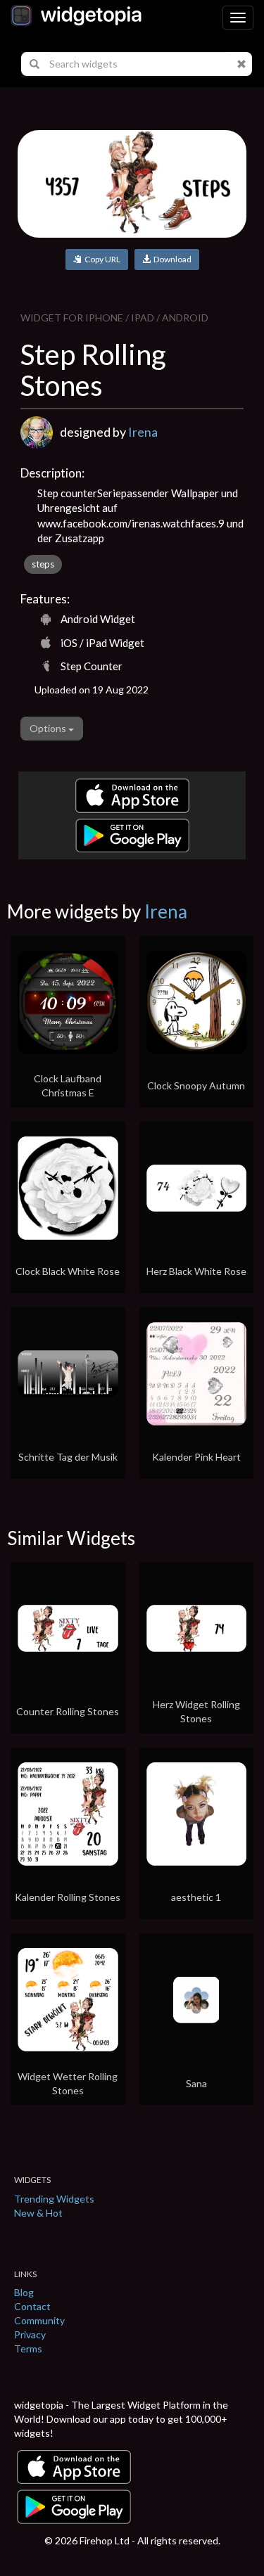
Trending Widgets (54, 2199)
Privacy (30, 2334)
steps (43, 564)
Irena (143, 432)
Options (49, 728)
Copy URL (101, 259)
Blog (24, 2292)
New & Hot (38, 2213)
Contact (32, 2306)
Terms (28, 2348)
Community (39, 2320)
